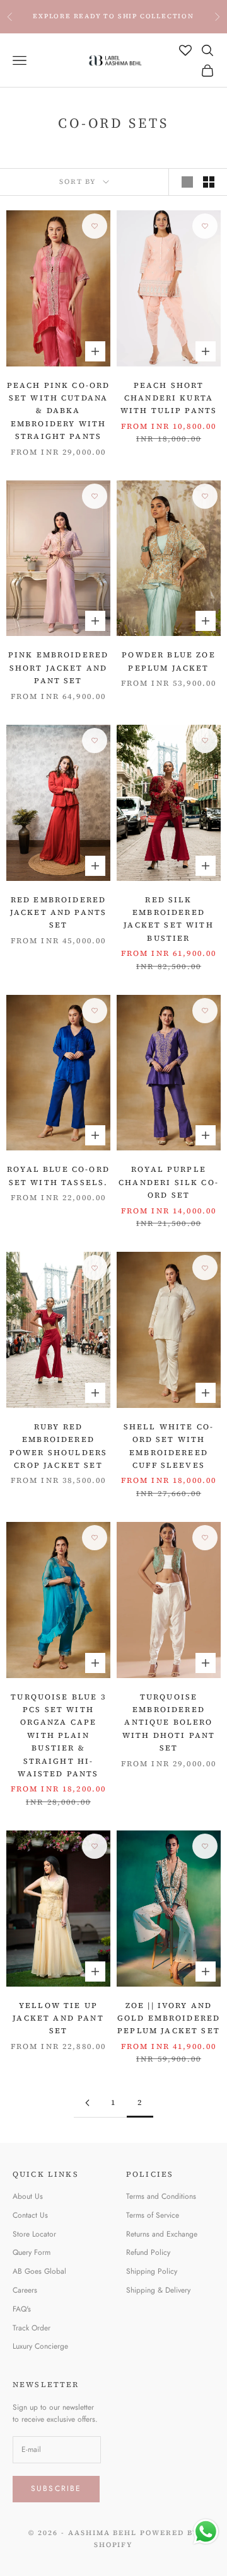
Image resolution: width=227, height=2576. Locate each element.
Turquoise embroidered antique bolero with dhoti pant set (169, 1723)
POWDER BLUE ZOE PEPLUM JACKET (168, 661)
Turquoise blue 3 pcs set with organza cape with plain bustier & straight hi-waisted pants (58, 1735)
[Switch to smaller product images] (209, 182)
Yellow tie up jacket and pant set (58, 2018)
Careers (25, 2290)
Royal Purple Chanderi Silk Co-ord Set (169, 1182)
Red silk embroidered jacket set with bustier (168, 919)
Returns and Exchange (162, 2234)
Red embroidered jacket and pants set (59, 913)
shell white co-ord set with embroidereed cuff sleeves (169, 1446)
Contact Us (30, 2215)
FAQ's (22, 2309)
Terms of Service (153, 2215)
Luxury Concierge (40, 2346)
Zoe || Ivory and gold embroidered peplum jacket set (169, 2018)
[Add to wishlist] (95, 226)
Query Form (32, 2252)
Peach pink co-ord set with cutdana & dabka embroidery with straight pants (59, 411)
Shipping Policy (152, 2271)
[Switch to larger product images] (187, 182)
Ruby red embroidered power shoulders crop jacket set (58, 1446)
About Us (28, 2196)
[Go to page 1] (87, 2103)
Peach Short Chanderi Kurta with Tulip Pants (169, 398)
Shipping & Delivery (158, 2290)
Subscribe (56, 2488)
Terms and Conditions (161, 2196)
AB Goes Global (39, 2271)
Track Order (32, 2328)
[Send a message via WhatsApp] (206, 2532)
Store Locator (34, 2234)
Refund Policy (148, 2252)
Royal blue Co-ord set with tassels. (58, 1176)
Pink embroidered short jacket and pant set (59, 668)
